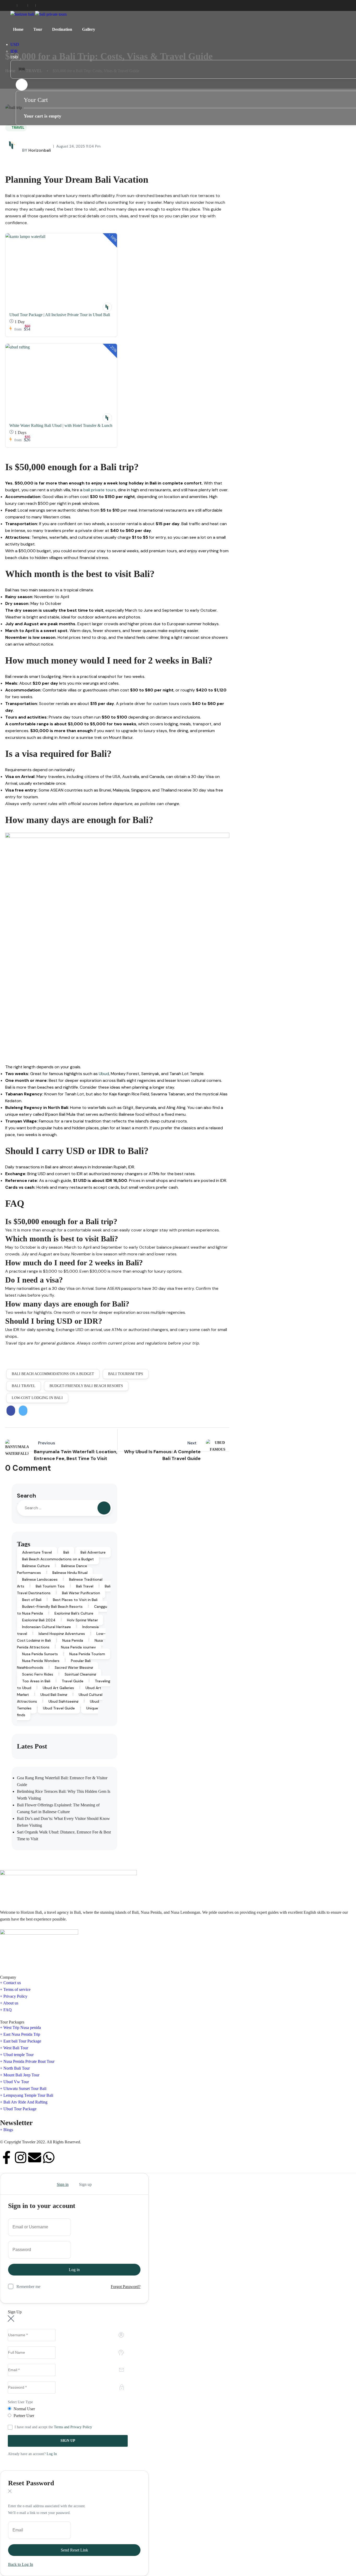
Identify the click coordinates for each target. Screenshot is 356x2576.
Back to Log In (21, 2564)
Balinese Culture (36, 1566)
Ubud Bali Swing (54, 1695)
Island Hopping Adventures (62, 1634)
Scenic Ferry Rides (38, 1674)
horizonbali (36, 150)
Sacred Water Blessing (74, 1667)
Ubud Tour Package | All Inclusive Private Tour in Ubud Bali (60, 315)
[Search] (104, 1508)
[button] (22, 85)
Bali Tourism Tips (126, 1374)
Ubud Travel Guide (59, 1708)
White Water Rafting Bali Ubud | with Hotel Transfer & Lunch (61, 425)
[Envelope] (35, 2157)
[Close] (10, 2184)
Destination (62, 29)
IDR (14, 51)
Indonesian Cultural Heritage (47, 1627)
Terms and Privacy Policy (73, 2427)
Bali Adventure (93, 1552)
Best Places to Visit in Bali (75, 1600)
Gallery (89, 29)
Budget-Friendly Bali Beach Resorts (86, 1386)
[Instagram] (21, 2157)
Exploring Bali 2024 (39, 1620)
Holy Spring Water (82, 1620)
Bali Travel (24, 1386)
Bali (66, 1552)
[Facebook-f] (7, 2157)
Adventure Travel (37, 1552)
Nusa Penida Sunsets (40, 1654)
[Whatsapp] (49, 2157)
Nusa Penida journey (78, 1647)
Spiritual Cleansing (80, 1674)
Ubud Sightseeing (63, 1701)
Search (26, 1496)
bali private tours (100, 490)
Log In (52, 2454)
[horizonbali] (107, 307)
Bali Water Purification (81, 1593)
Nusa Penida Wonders (41, 1661)
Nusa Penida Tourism (87, 1654)
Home (18, 29)
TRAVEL (18, 128)
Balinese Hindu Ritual (70, 1573)
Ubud (104, 1074)
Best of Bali (32, 1600)
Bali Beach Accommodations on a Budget (53, 1374)
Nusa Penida (73, 1640)
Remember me (28, 2287)
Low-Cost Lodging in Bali (37, 1398)
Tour (38, 29)
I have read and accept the (53, 2427)
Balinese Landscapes (40, 1579)
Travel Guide (73, 1681)
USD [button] (15, 44)
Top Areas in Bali (36, 1681)
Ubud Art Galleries (58, 1688)
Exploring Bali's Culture (74, 1613)
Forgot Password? (126, 2287)
